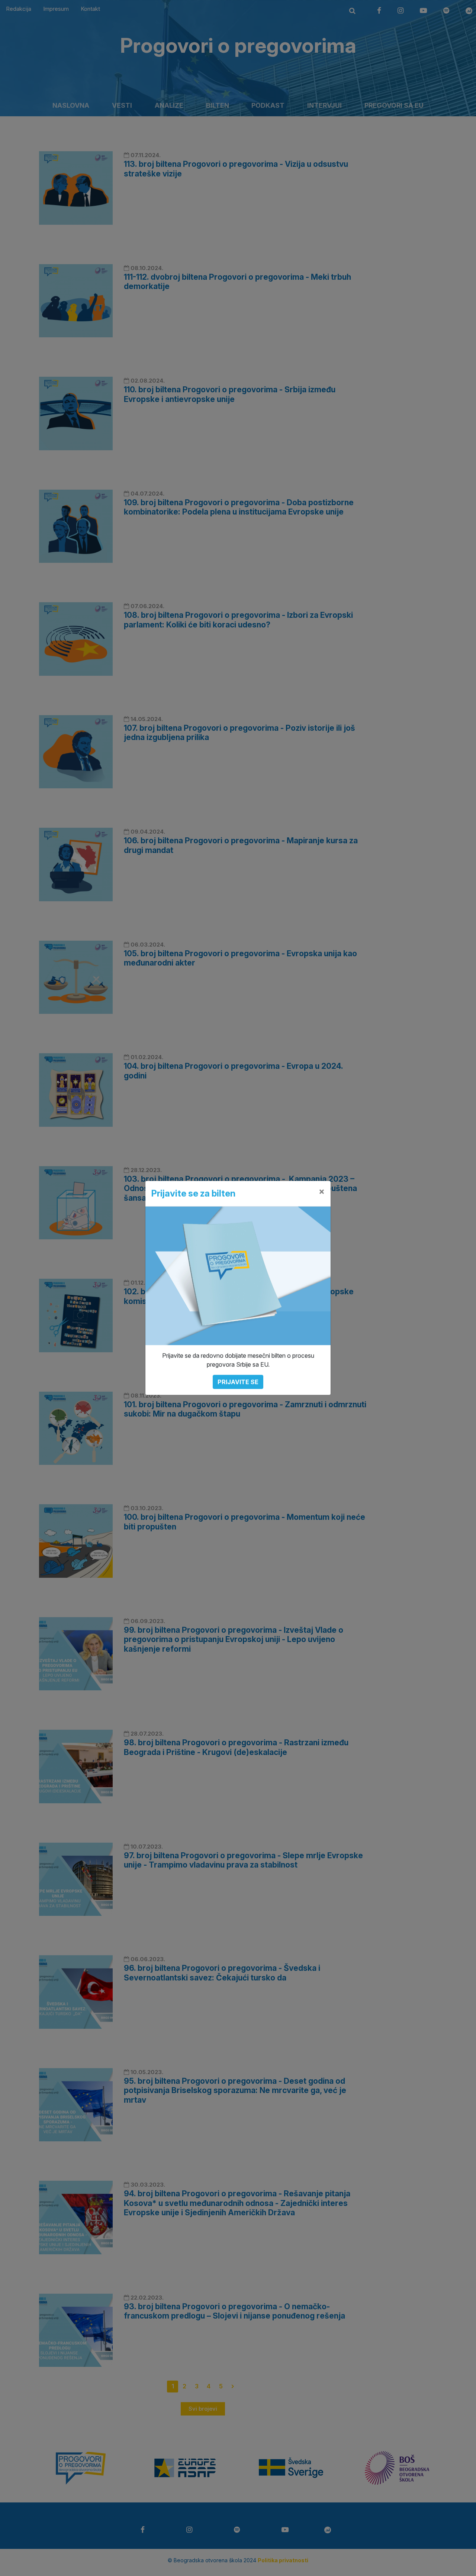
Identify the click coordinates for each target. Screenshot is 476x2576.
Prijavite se (238, 1382)
